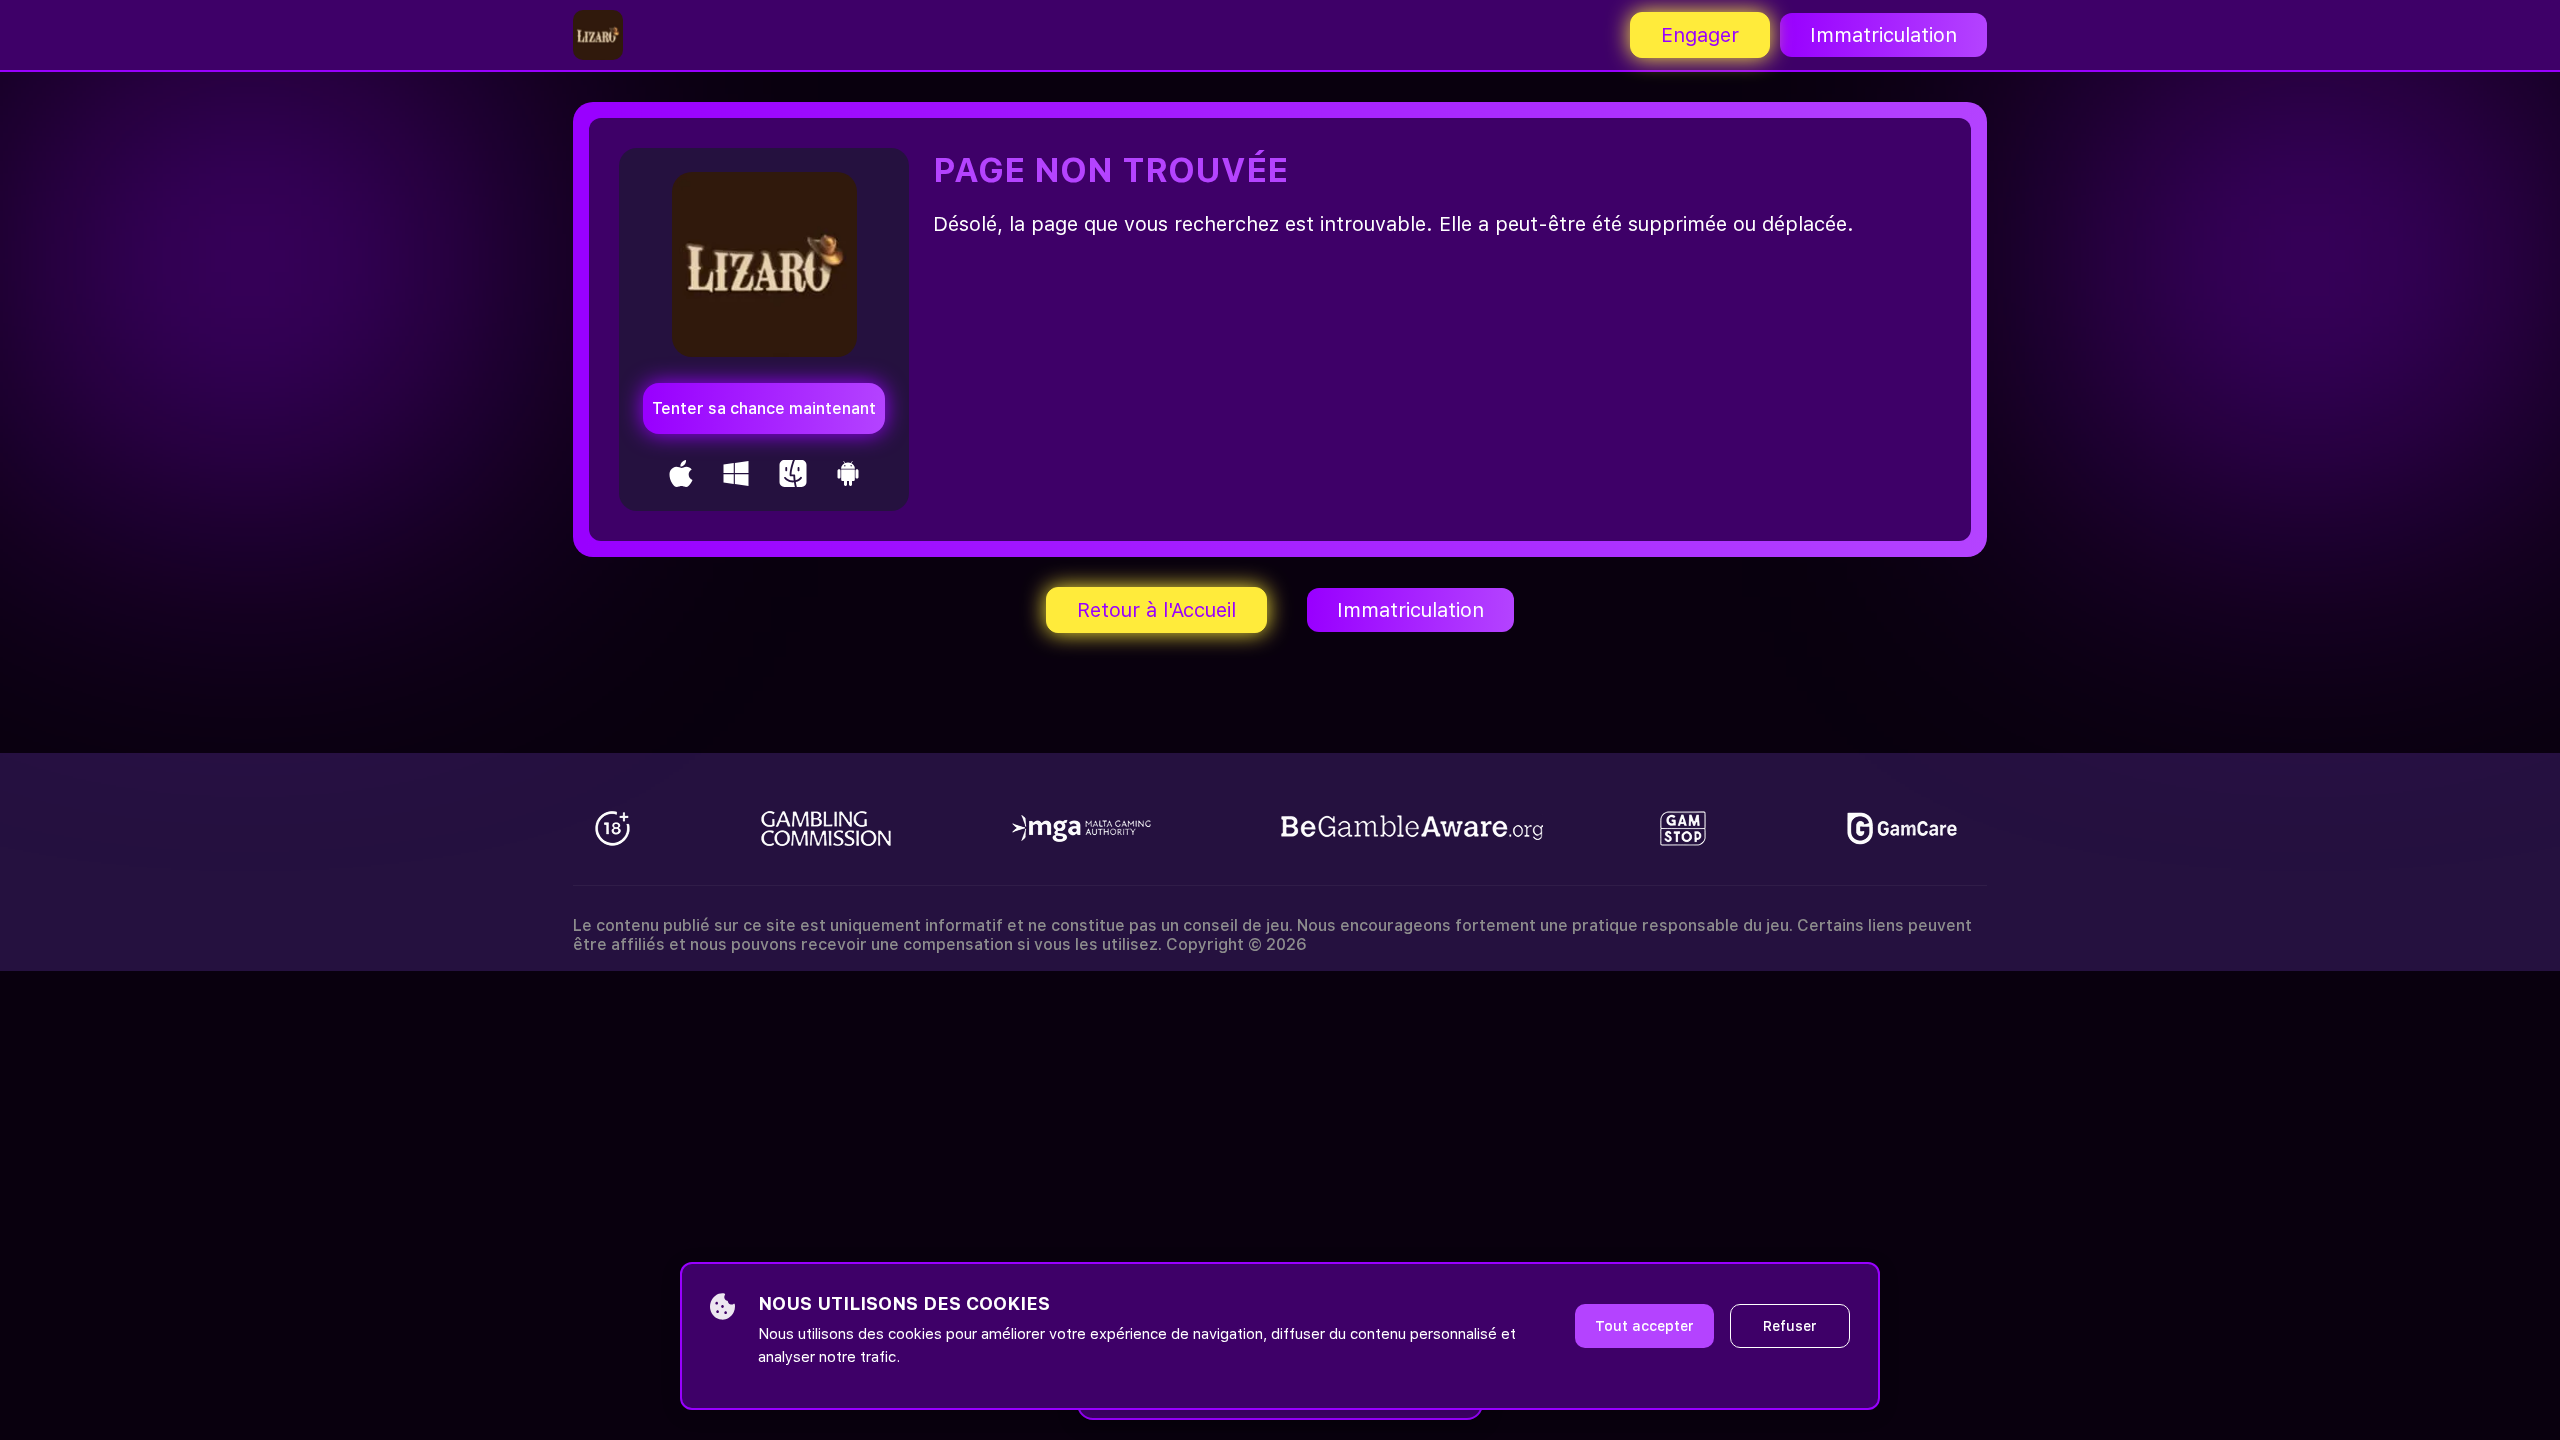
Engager (1700, 35)
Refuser (1790, 1326)
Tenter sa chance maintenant (764, 408)
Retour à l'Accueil (1156, 610)
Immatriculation (1883, 35)
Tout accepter (1644, 1326)
